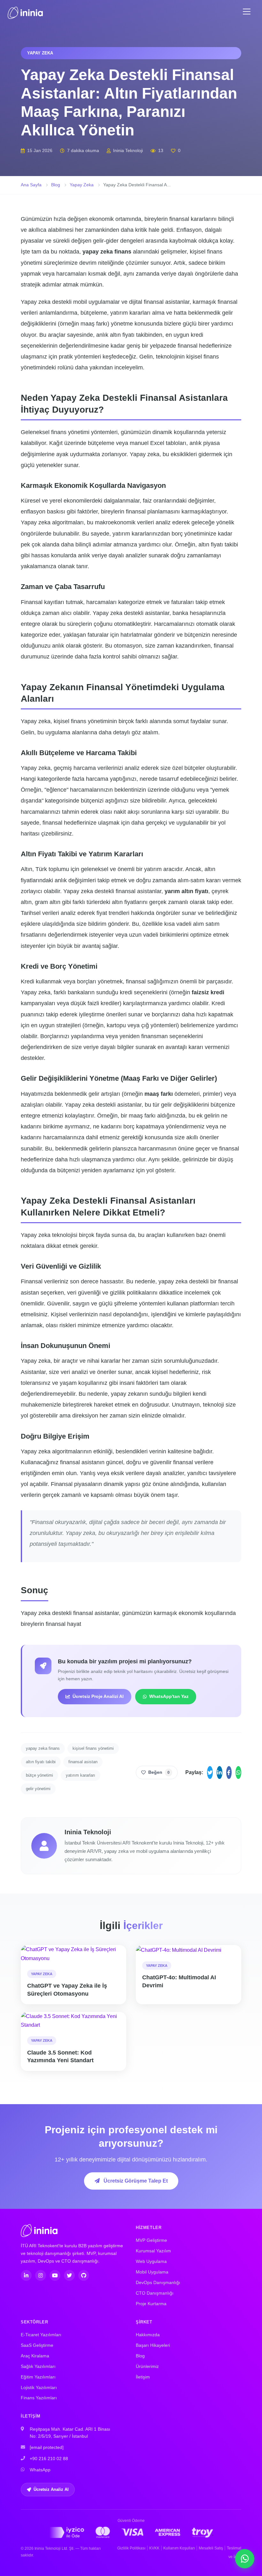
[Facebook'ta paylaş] (229, 1773)
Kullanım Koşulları (179, 2548)
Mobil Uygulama (152, 2272)
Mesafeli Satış (211, 2548)
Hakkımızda (148, 2335)
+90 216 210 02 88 (49, 2459)
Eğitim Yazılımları (38, 2377)
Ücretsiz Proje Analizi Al (98, 1696)
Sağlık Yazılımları (38, 2366)
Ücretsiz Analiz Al (51, 2489)
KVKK (154, 2548)
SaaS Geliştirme (37, 2345)
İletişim (143, 2377)
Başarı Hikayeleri (153, 2345)
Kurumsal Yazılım (153, 2251)
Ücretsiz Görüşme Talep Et (135, 2181)
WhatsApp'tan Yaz (169, 1696)
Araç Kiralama (35, 2356)
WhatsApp (40, 2470)
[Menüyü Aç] (247, 12)
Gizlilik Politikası (131, 2548)
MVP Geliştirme (151, 2240)
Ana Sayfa (31, 185)
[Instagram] (41, 2275)
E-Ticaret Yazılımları (41, 2335)
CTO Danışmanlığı (155, 2293)
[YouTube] (55, 2275)
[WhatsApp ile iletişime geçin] (245, 2559)
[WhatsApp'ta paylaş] (238, 1773)
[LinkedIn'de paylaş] (220, 1773)
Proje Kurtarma (151, 2304)
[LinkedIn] (26, 2275)
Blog (56, 185)
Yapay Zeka (82, 185)
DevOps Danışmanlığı (158, 2283)
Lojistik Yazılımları (39, 2388)
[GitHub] (84, 2275)
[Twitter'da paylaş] (210, 1773)
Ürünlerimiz (147, 2366)
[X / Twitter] (69, 2275)
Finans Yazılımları (39, 2398)
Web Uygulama (151, 2261)
